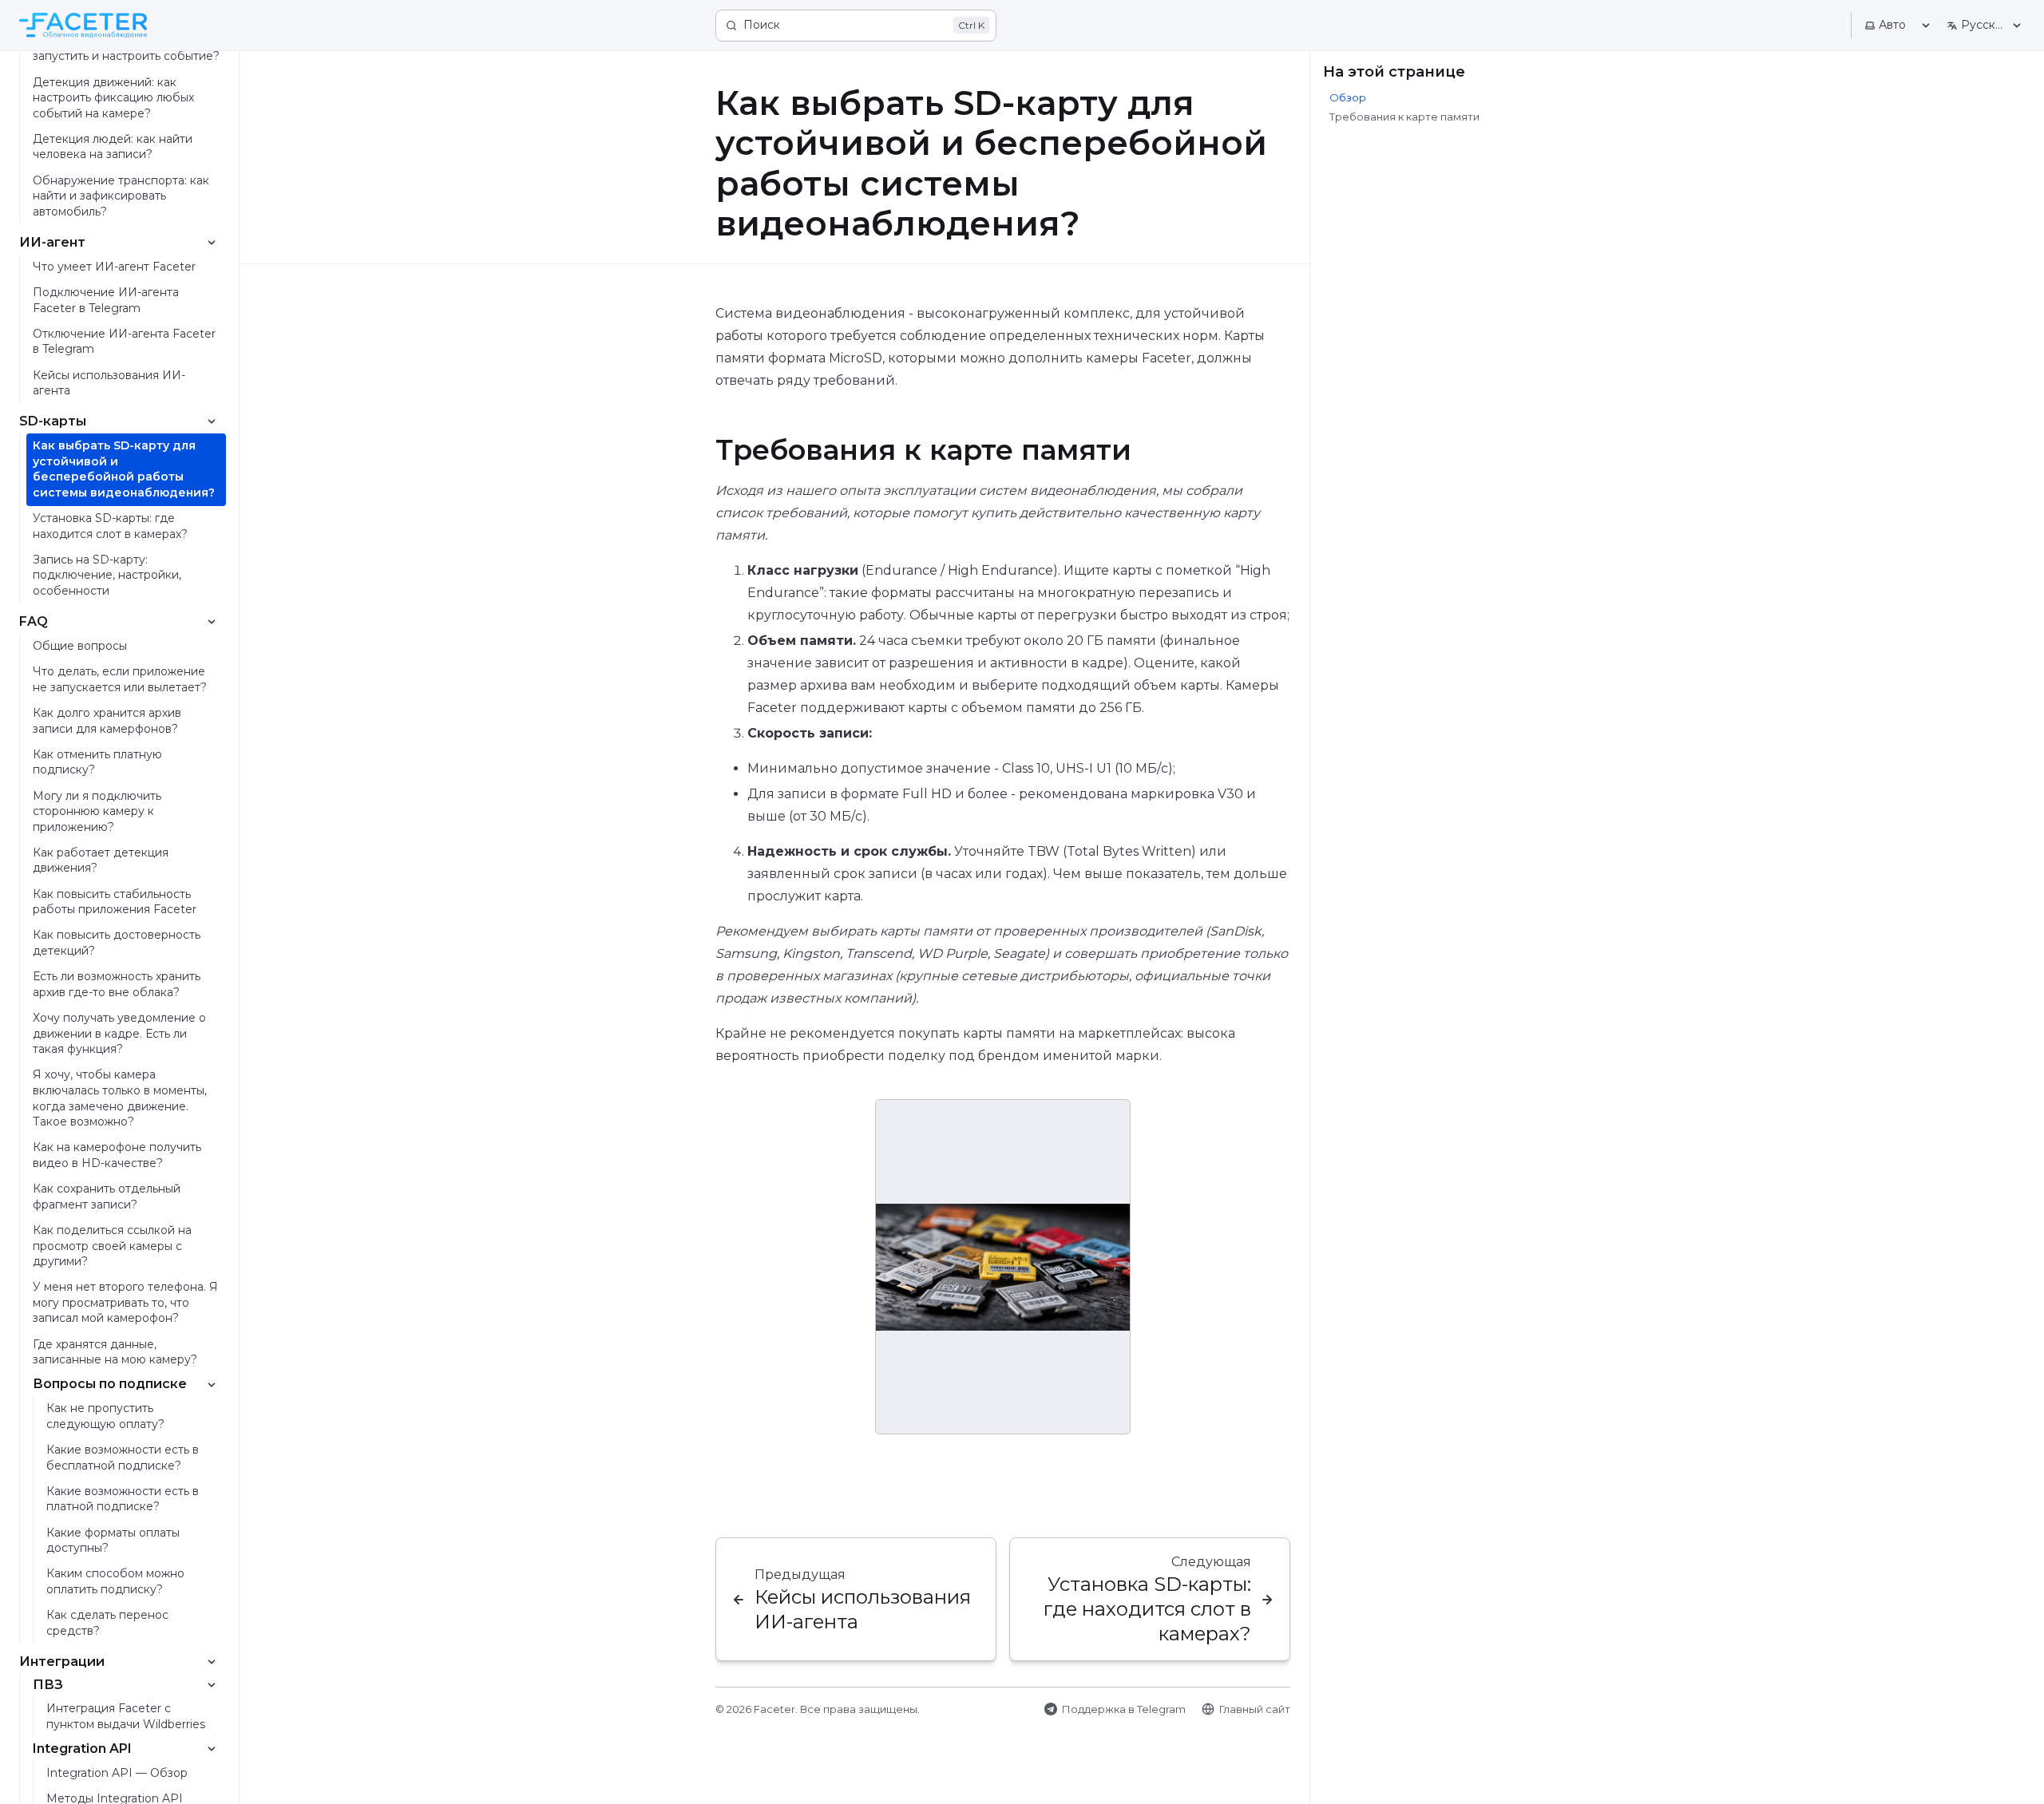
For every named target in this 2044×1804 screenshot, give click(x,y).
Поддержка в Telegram (1124, 1709)
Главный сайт (1255, 1709)
